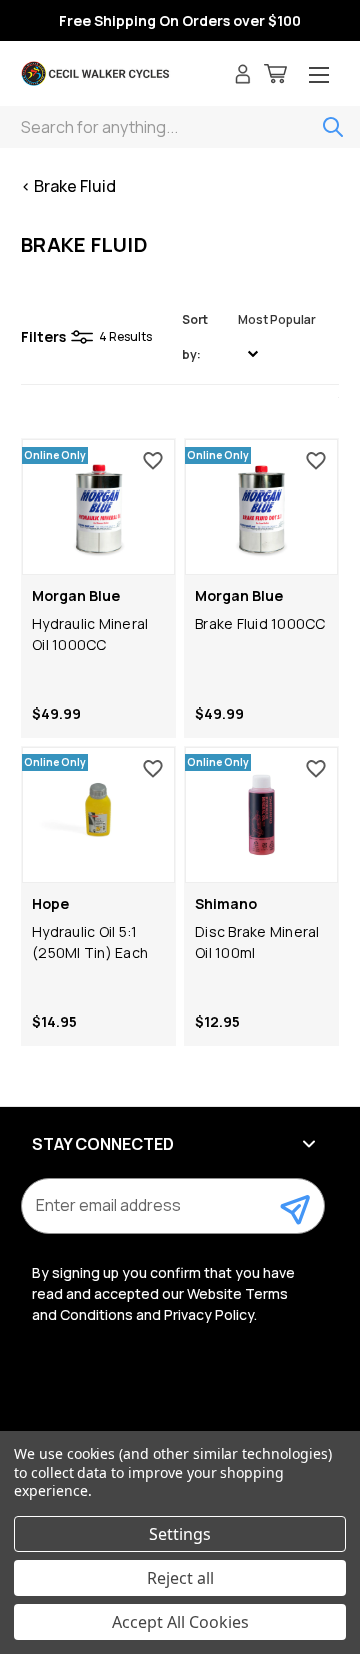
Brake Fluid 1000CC (260, 623)
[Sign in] (243, 76)
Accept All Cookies (180, 1622)
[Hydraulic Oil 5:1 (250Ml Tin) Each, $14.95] (98, 815)
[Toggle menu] (319, 76)
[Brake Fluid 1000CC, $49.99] (261, 507)
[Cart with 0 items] (275, 76)
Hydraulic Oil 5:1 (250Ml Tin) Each (90, 942)
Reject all (180, 1578)
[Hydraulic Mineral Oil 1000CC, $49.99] (98, 507)
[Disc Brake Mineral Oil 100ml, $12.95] (261, 815)
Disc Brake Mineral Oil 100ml (257, 942)
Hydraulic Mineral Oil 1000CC (90, 634)
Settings (180, 1534)
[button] (258, 336)
